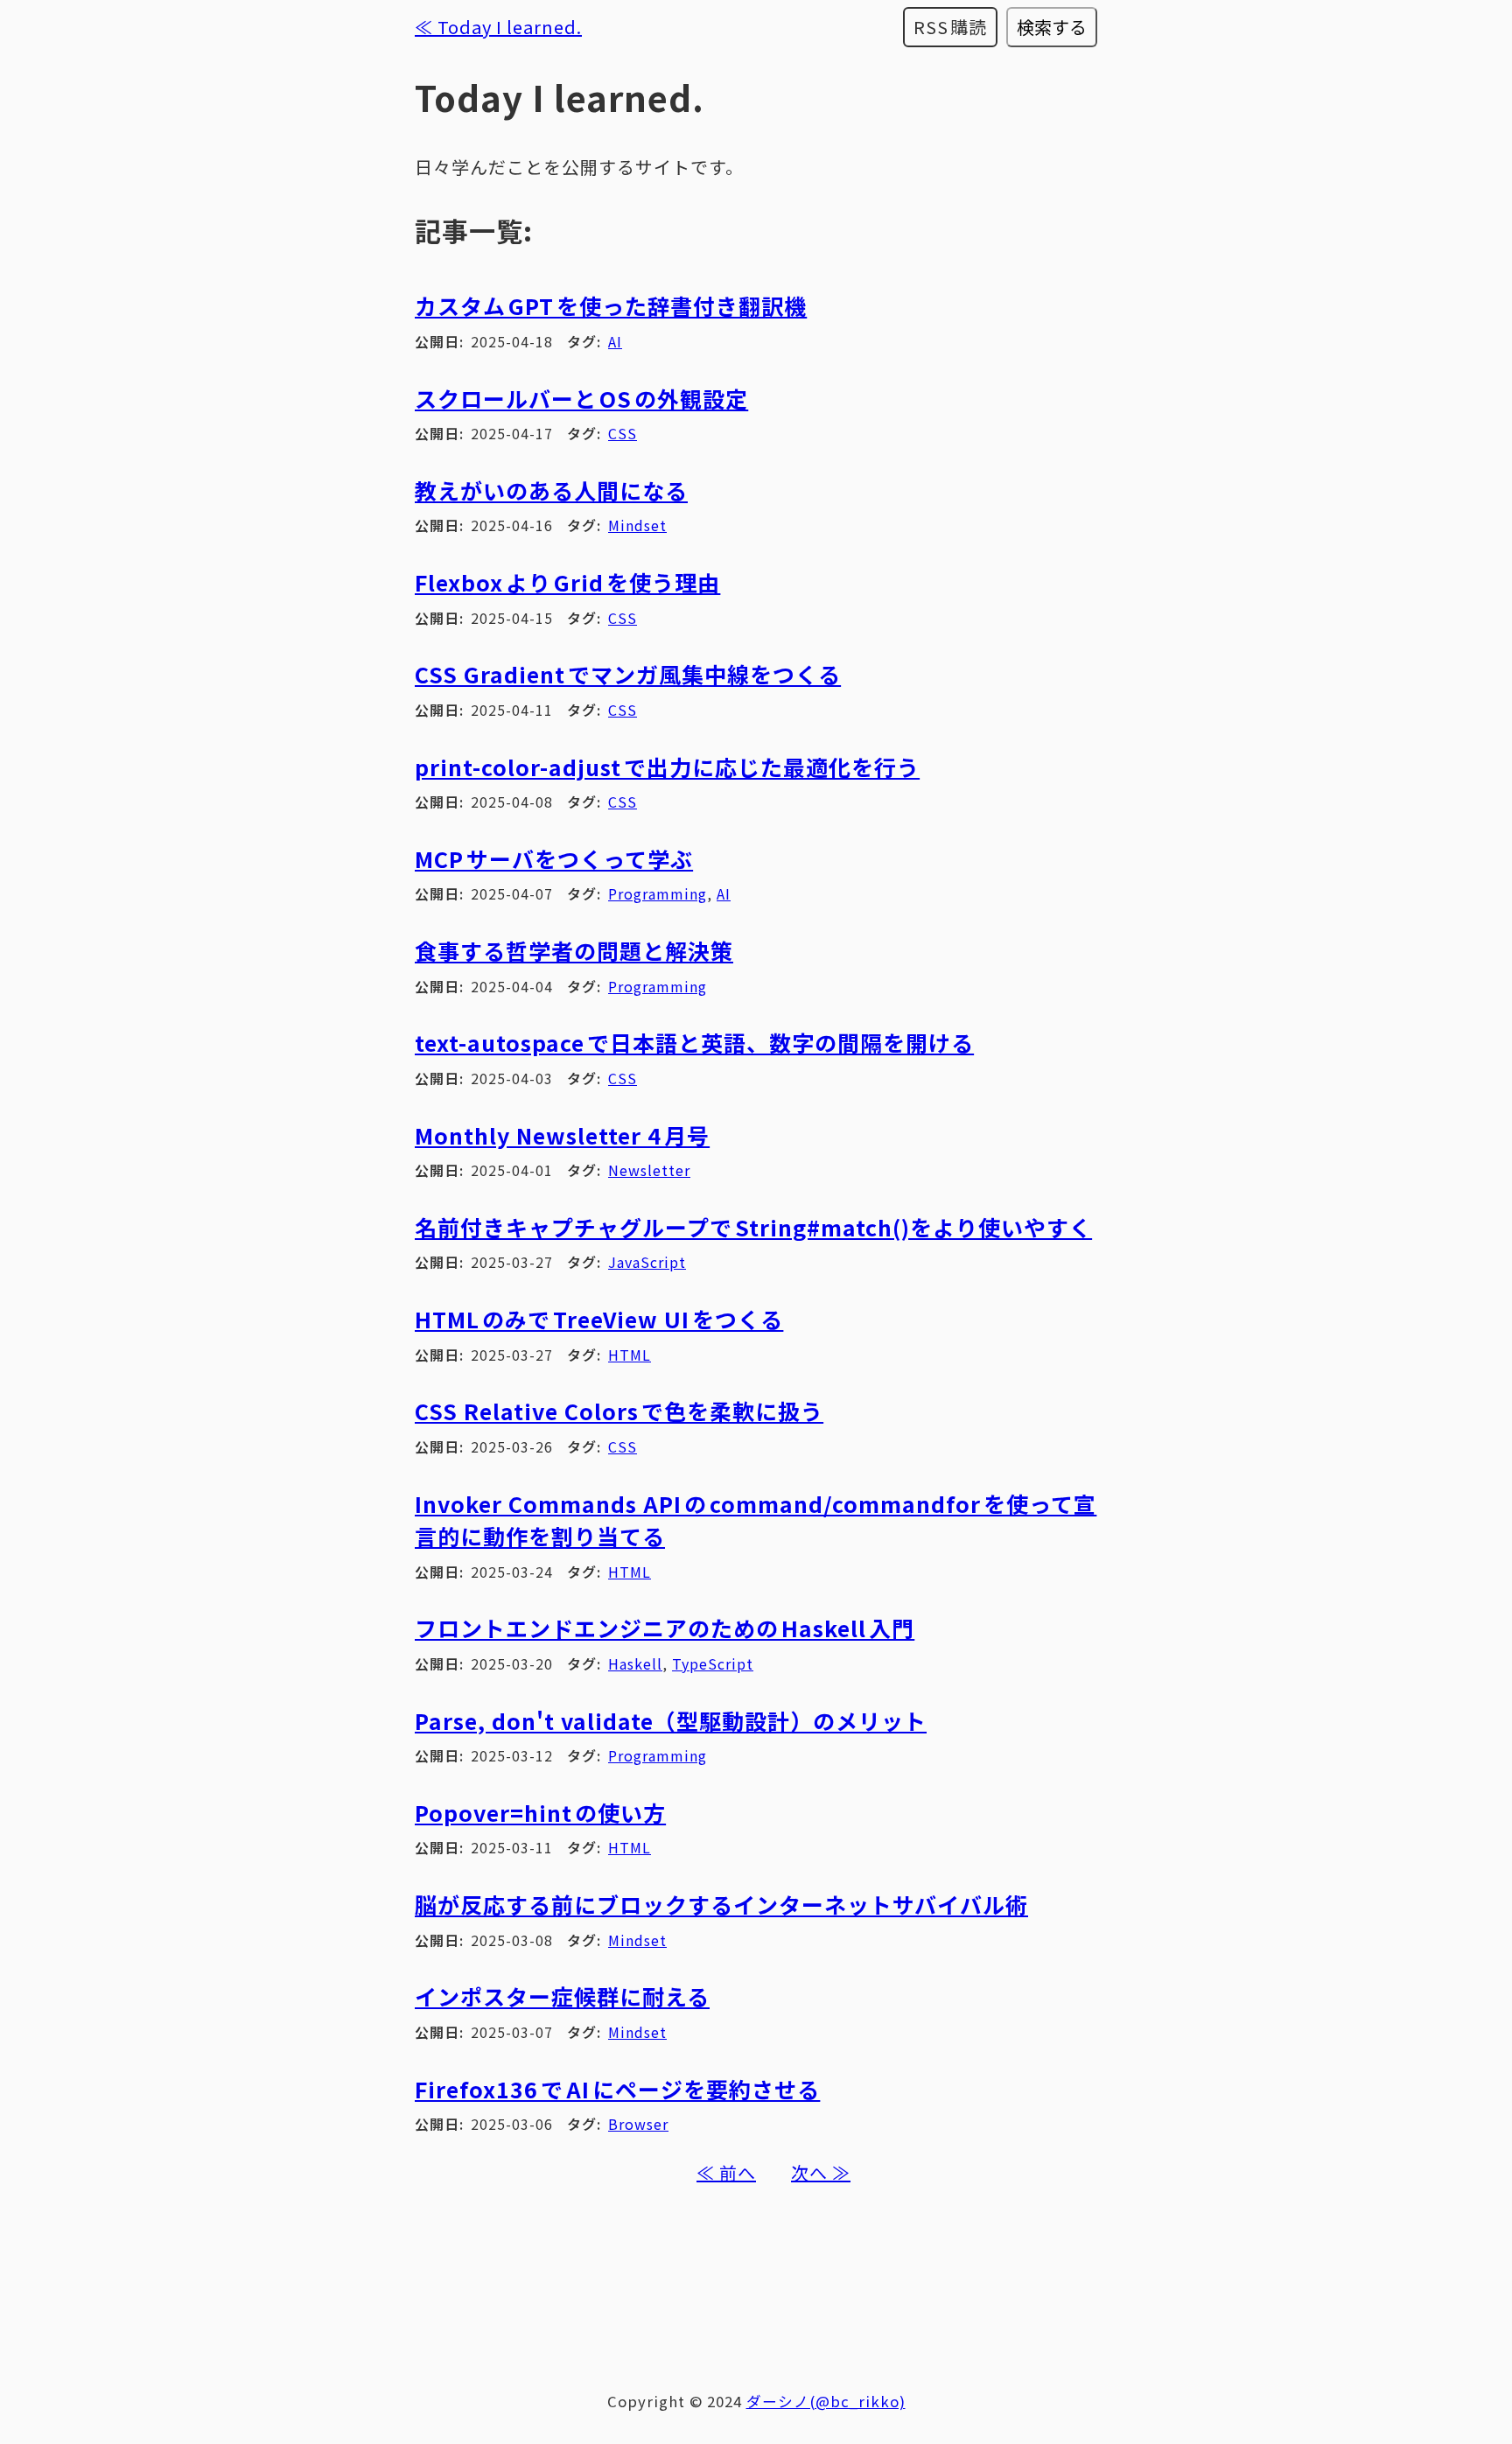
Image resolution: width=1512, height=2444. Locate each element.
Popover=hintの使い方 (540, 1812)
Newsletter (649, 1170)
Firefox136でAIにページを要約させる (617, 2089)
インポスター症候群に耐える (562, 1996)
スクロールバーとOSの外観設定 (581, 398)
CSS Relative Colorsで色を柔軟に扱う (619, 1411)
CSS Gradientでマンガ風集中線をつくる (628, 674)
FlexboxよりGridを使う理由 (567, 582)
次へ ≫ (821, 2172)
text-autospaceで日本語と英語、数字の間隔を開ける (694, 1042)
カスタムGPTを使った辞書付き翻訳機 (611, 305)
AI (615, 341)
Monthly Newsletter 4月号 (562, 1135)
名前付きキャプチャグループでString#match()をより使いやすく (753, 1227)
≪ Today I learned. (498, 27)
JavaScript (647, 1262)
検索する (1052, 27)
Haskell (635, 1663)
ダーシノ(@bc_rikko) (826, 2401)
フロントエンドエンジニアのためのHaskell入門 (665, 1628)
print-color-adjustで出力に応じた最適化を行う (667, 767)
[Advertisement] (756, 2282)
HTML (630, 1355)
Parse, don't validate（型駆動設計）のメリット (671, 1720)
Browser (638, 2124)
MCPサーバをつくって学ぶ (554, 858)
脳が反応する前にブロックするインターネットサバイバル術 (721, 1904)
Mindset (637, 525)
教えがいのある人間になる (551, 490)
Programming (658, 893)
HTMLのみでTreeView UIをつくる (599, 1319)
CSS (623, 433)
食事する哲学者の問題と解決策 (574, 950)
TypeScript (713, 1663)
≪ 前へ (726, 2172)
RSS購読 (951, 27)
